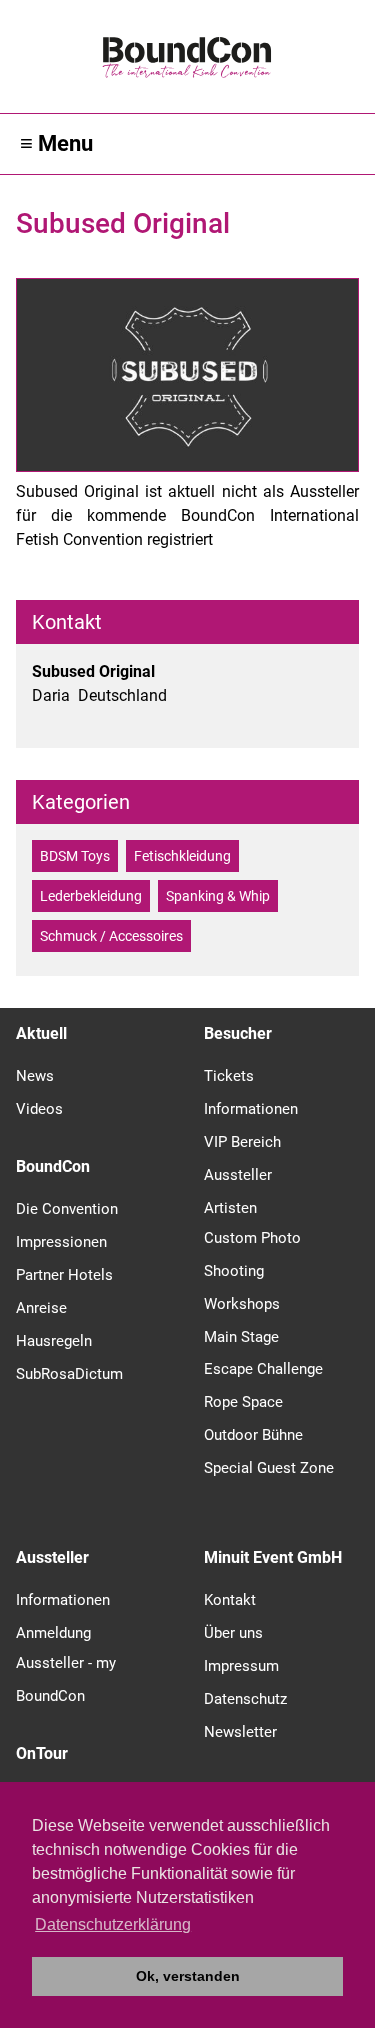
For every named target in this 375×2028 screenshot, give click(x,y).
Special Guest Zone (269, 1468)
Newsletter (240, 1732)
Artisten (230, 1208)
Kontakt (230, 1600)
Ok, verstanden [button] (188, 1976)
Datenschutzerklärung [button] (113, 1924)
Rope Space (243, 1402)
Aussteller (238, 1175)
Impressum (241, 1666)
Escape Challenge (263, 1369)
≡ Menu (56, 143)
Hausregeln (54, 1341)
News (35, 1076)
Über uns (233, 1633)
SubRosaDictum (69, 1374)
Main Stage (241, 1337)
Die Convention (67, 1209)
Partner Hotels (64, 1275)
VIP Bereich (242, 1142)
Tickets (229, 1076)
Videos (39, 1109)
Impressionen (61, 1242)
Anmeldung (53, 1633)
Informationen (251, 1109)
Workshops (242, 1304)
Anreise (41, 1308)
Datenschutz (245, 1699)
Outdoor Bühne (253, 1435)
